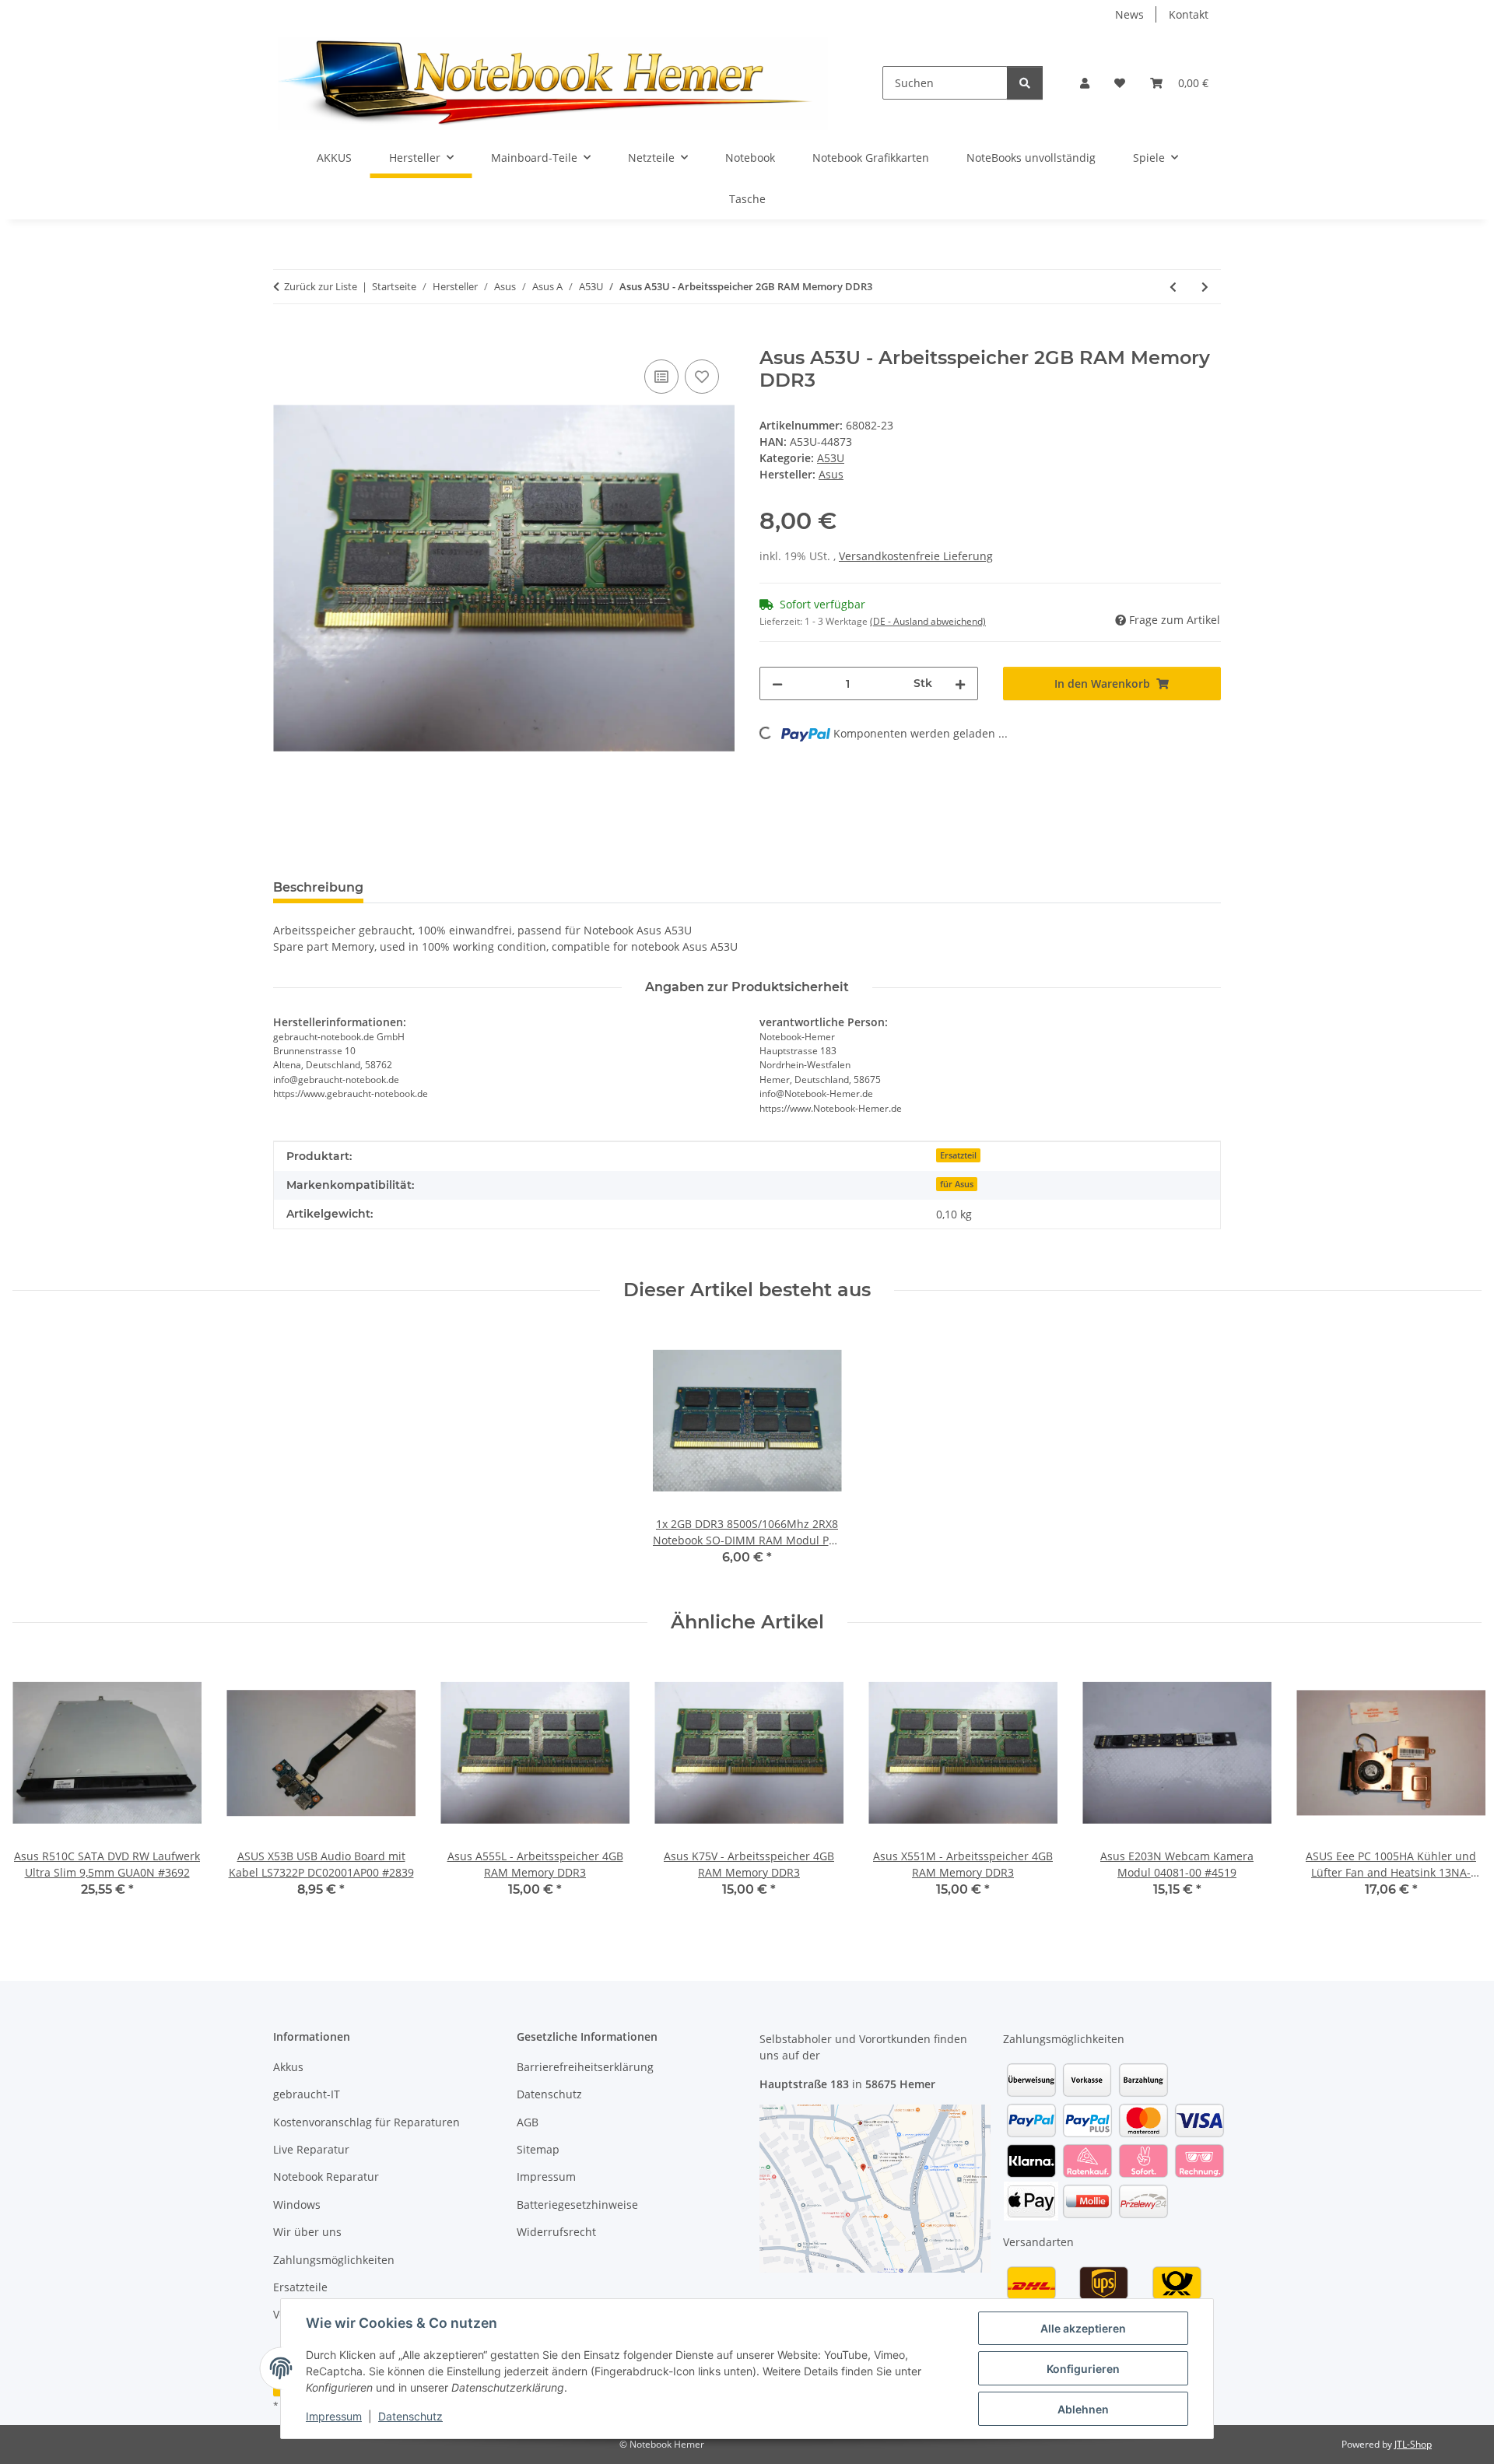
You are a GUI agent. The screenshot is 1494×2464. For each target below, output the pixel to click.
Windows (297, 2205)
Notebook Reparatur (326, 2177)
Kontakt (1189, 14)
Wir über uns (307, 2232)
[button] (1085, 83)
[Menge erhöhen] (960, 683)
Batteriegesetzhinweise (577, 2205)
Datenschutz (410, 2416)
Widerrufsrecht (556, 2232)
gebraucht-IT (307, 2094)
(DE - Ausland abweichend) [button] (928, 621)
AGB (528, 2122)
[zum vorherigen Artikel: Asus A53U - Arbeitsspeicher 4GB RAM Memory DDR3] (1173, 287)
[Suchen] (1025, 83)
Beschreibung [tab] (318, 887)
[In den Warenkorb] (286, 338)
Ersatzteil (958, 1155)
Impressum (334, 2416)
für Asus (957, 1184)
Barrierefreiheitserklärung (585, 2067)
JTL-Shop (1413, 2444)
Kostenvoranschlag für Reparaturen (366, 2122)
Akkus (288, 2067)
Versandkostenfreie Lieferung (916, 556)
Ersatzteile (300, 2287)
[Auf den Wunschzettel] (702, 377)
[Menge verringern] (777, 683)
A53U (831, 458)
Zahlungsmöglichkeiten (334, 2260)
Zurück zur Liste (321, 286)
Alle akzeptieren (1083, 2328)
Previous (39, 1788)
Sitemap (538, 2149)
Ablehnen (1083, 2409)
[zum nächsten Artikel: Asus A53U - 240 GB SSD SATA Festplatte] (1205, 287)
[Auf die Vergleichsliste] (661, 377)
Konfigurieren (1083, 2369)
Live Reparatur (311, 2149)
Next (1456, 1788)
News (1129, 14)
